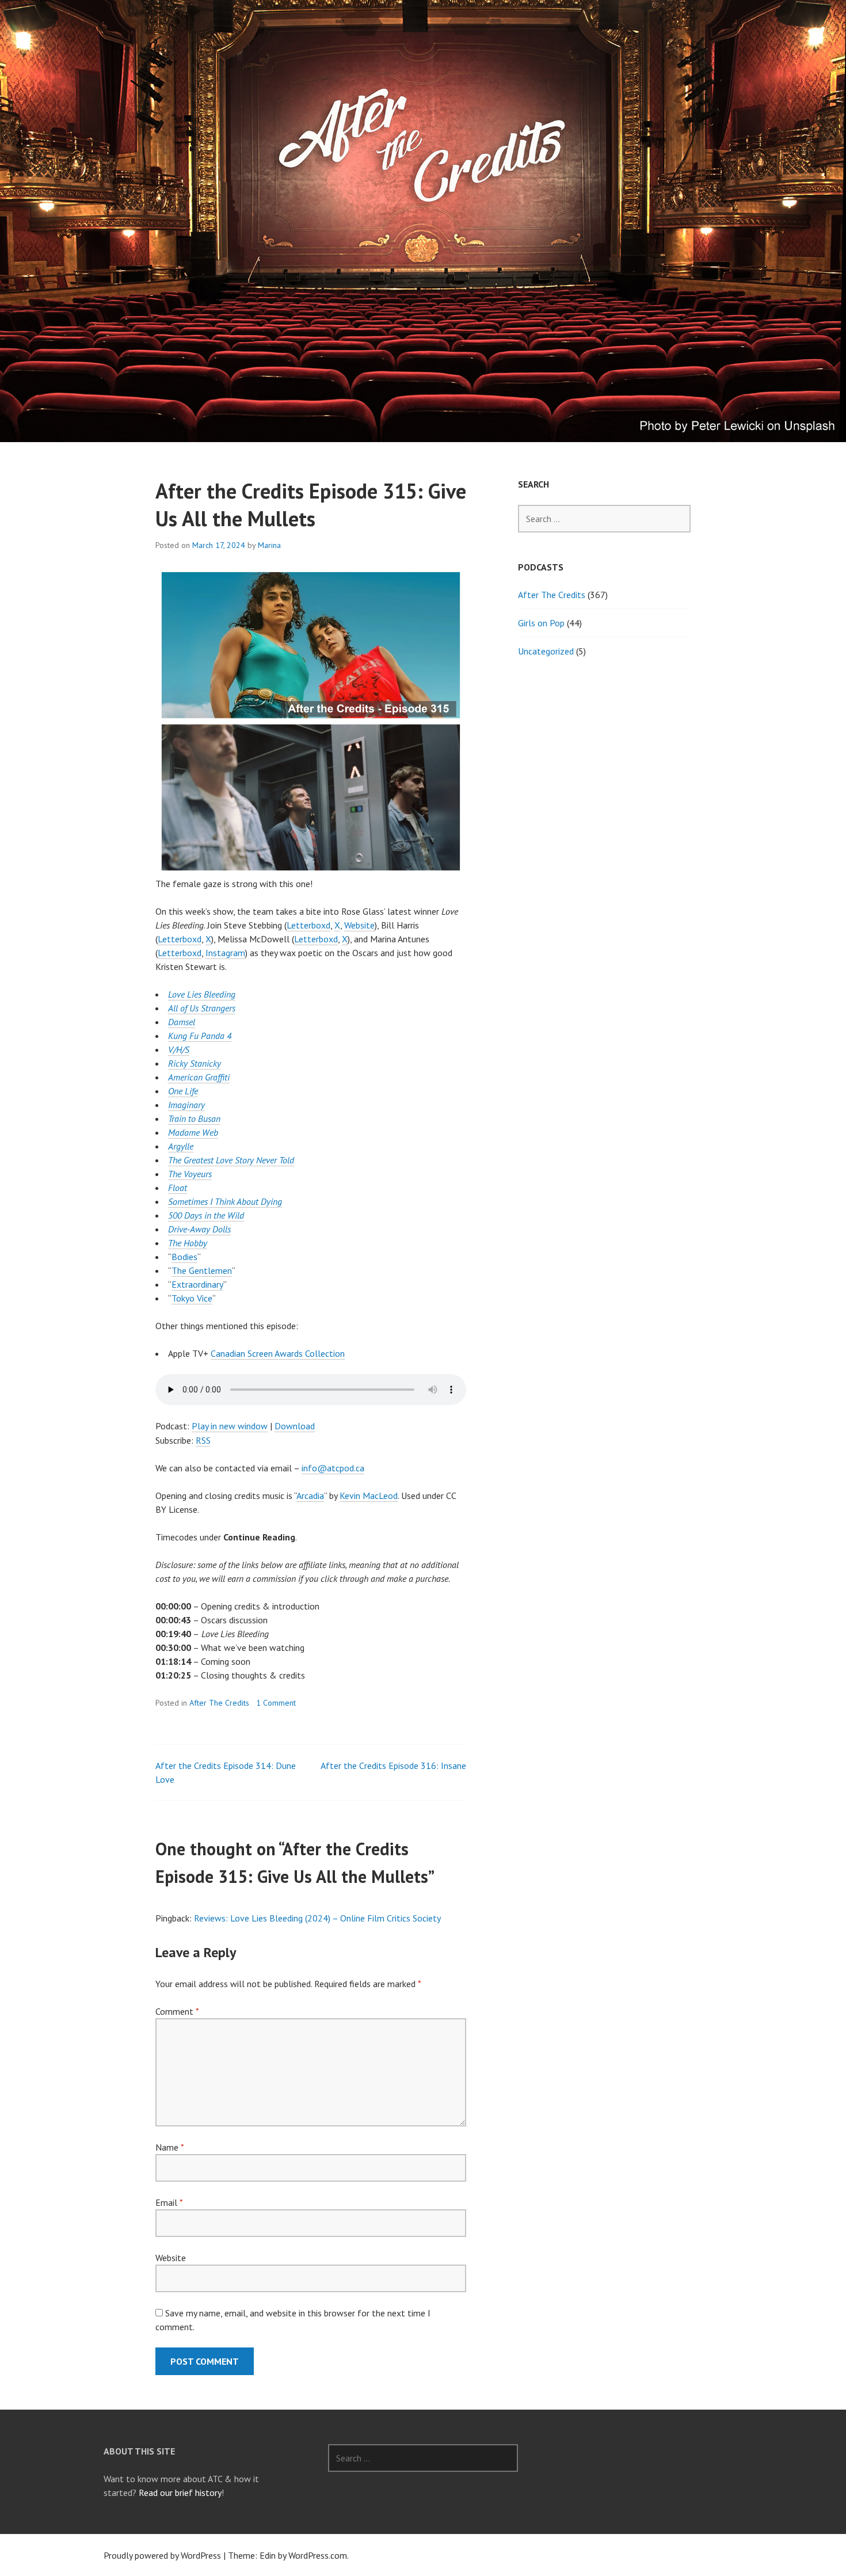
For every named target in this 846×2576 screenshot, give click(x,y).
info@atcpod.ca (333, 1468)
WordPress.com (318, 2555)
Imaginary (186, 1105)
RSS (203, 1440)
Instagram (225, 953)
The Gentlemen (202, 1270)
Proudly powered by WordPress (162, 2555)
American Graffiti (199, 1077)
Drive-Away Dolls (199, 1229)
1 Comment (276, 1703)
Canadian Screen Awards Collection (278, 1353)
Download (295, 1426)
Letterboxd (308, 925)
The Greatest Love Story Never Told (231, 1160)
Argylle (181, 1146)
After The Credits (219, 1703)
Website (359, 925)
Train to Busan (194, 1118)
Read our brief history (180, 2493)
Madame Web (193, 1132)
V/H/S (179, 1049)
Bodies (184, 1257)
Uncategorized (546, 651)
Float (178, 1188)
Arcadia (310, 1496)
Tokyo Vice (192, 1298)
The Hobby (188, 1243)
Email (169, 2202)
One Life (183, 1091)
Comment (177, 2011)
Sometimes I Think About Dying (225, 1201)
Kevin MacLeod (369, 1496)
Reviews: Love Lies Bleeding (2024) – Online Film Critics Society (317, 1918)
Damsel (182, 1022)
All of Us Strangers (202, 1008)
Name (169, 2147)
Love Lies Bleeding (202, 994)
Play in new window (230, 1426)
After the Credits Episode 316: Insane (393, 1765)
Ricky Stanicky (195, 1063)
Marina (269, 545)
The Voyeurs (190, 1174)
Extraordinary (197, 1284)
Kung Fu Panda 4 (200, 1036)
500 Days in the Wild (206, 1215)
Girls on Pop (541, 623)
